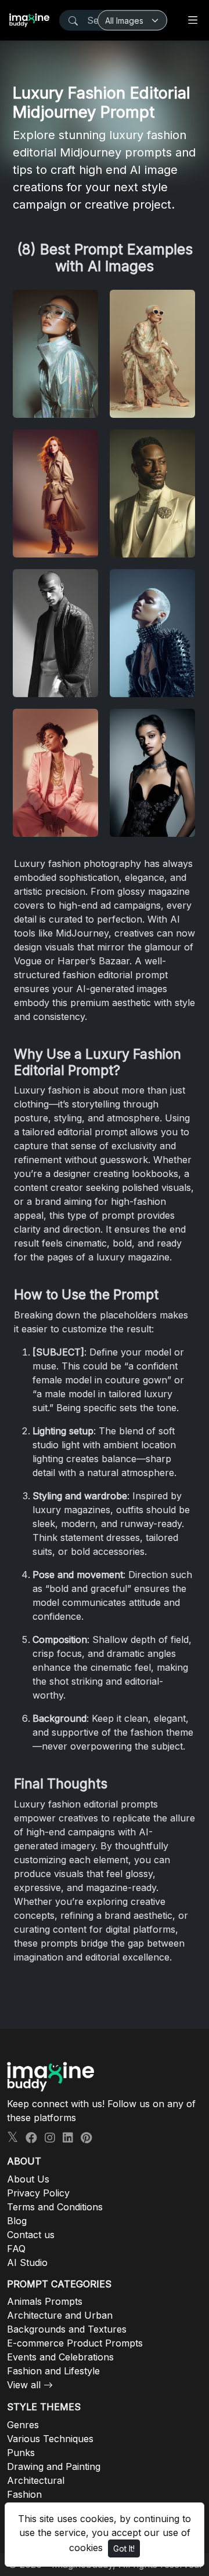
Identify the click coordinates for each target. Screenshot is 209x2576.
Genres (23, 2425)
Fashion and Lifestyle (53, 2371)
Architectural (36, 2480)
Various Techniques (50, 2439)
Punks (21, 2453)
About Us (28, 2179)
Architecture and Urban (60, 2315)
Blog (17, 2221)
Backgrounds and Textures (67, 2329)
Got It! (124, 2548)
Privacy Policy (38, 2193)
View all (24, 2385)
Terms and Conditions (55, 2207)
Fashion (24, 2494)
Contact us (31, 2235)
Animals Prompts (45, 2301)
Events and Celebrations (60, 2357)
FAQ (16, 2249)
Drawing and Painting (54, 2466)
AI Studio (27, 2262)
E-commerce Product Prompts (75, 2343)
